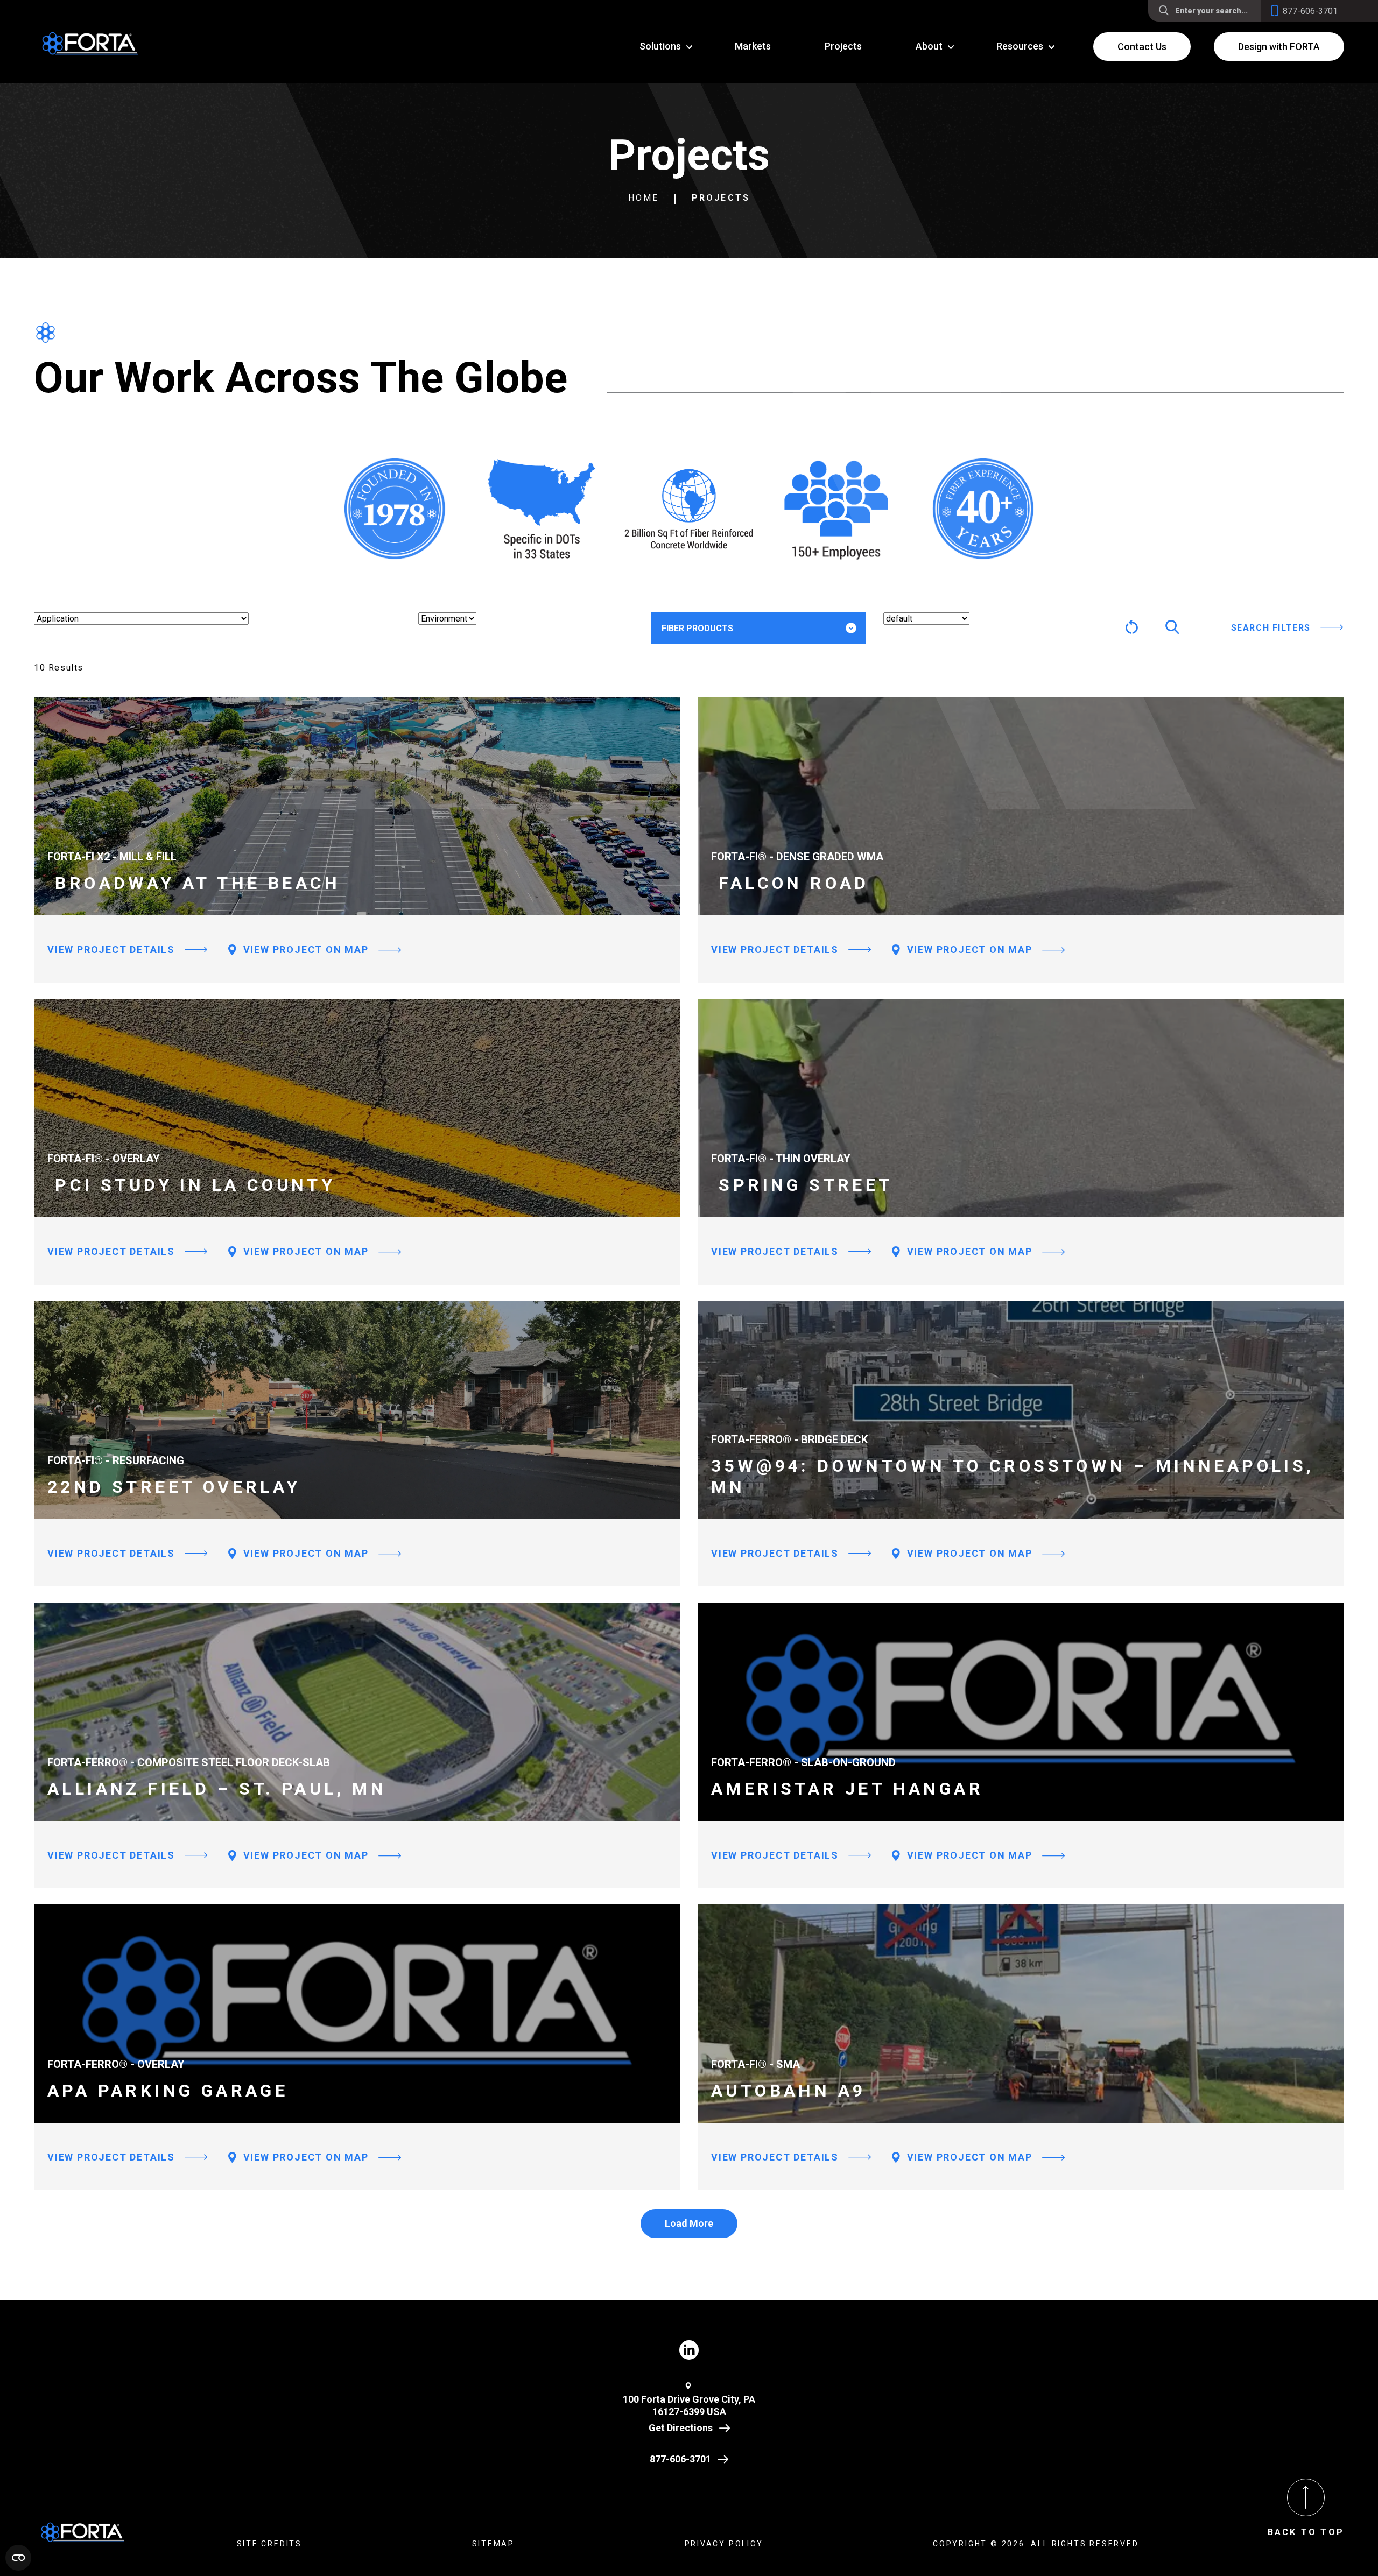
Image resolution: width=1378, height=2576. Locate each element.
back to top (1306, 2532)
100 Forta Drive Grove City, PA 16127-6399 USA (689, 2405)
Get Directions (681, 2428)
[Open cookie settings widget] (18, 2558)
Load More (689, 2223)
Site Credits (270, 2544)
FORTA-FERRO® (709, 662)
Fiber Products (697, 628)
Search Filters (1271, 628)
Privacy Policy (724, 2544)
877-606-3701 (680, 2459)
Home (644, 198)
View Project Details (111, 950)
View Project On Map (304, 950)
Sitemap (494, 2544)
